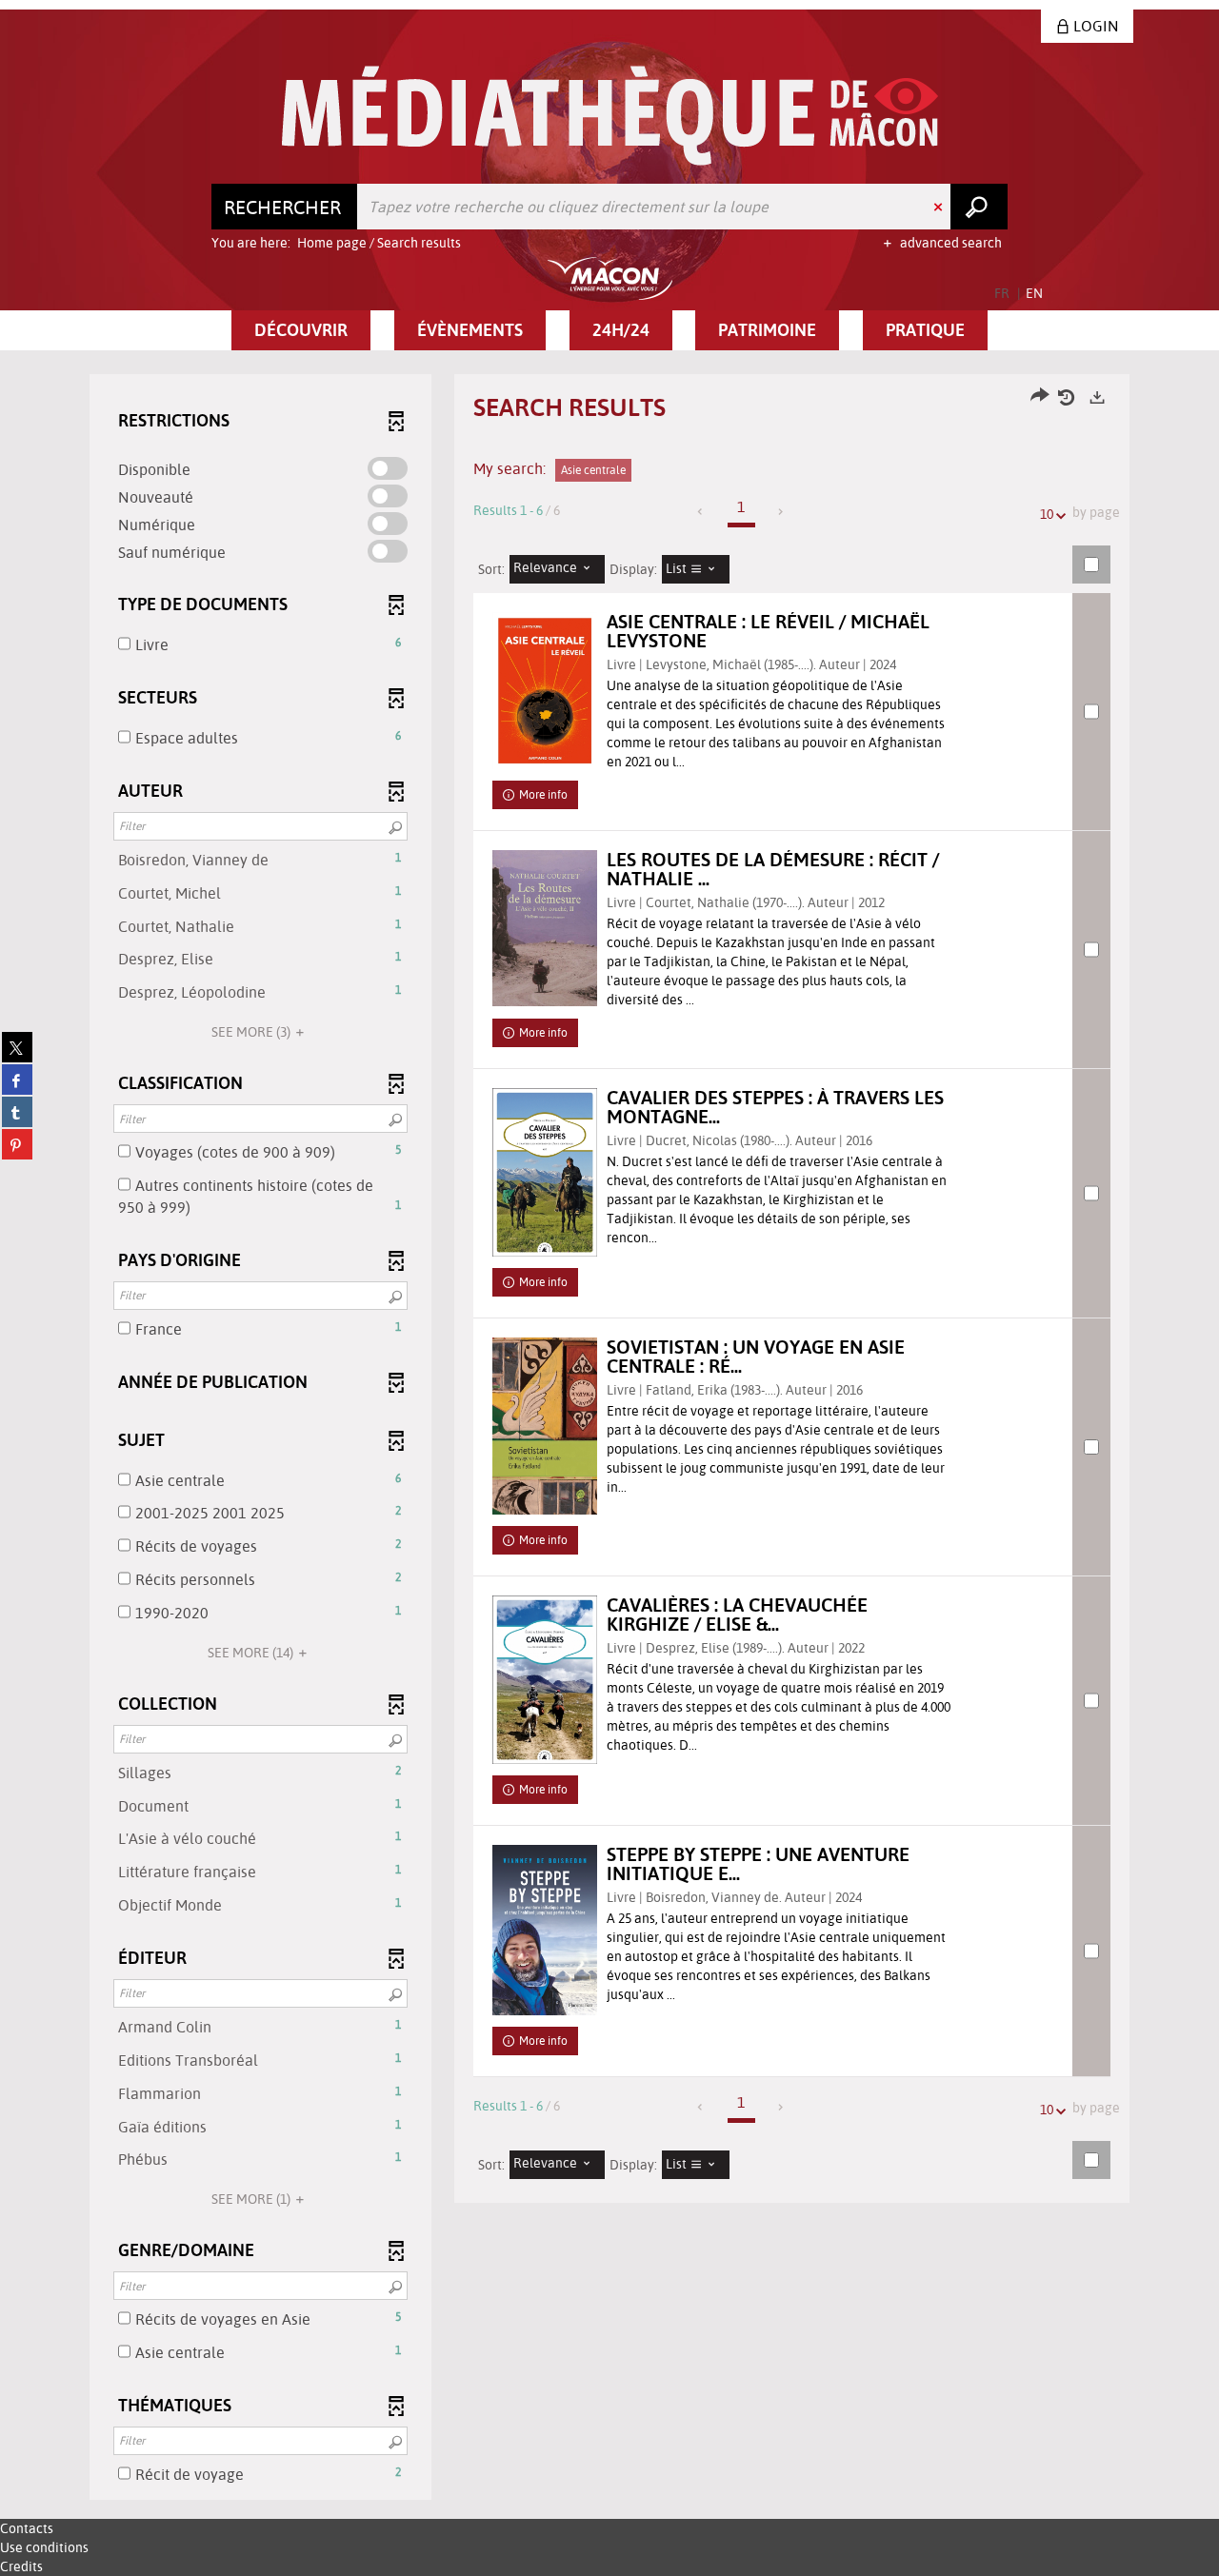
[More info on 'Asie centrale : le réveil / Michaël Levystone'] (545, 691)
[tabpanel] (609, 1439)
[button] (301, 330)
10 (1047, 514)
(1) (252, 2199)
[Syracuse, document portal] (610, 116)
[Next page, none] (781, 512)
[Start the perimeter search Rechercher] (979, 207)
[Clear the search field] (940, 207)
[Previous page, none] (701, 512)
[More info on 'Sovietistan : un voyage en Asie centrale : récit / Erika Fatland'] (545, 1426)
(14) (252, 1653)
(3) (252, 1032)
